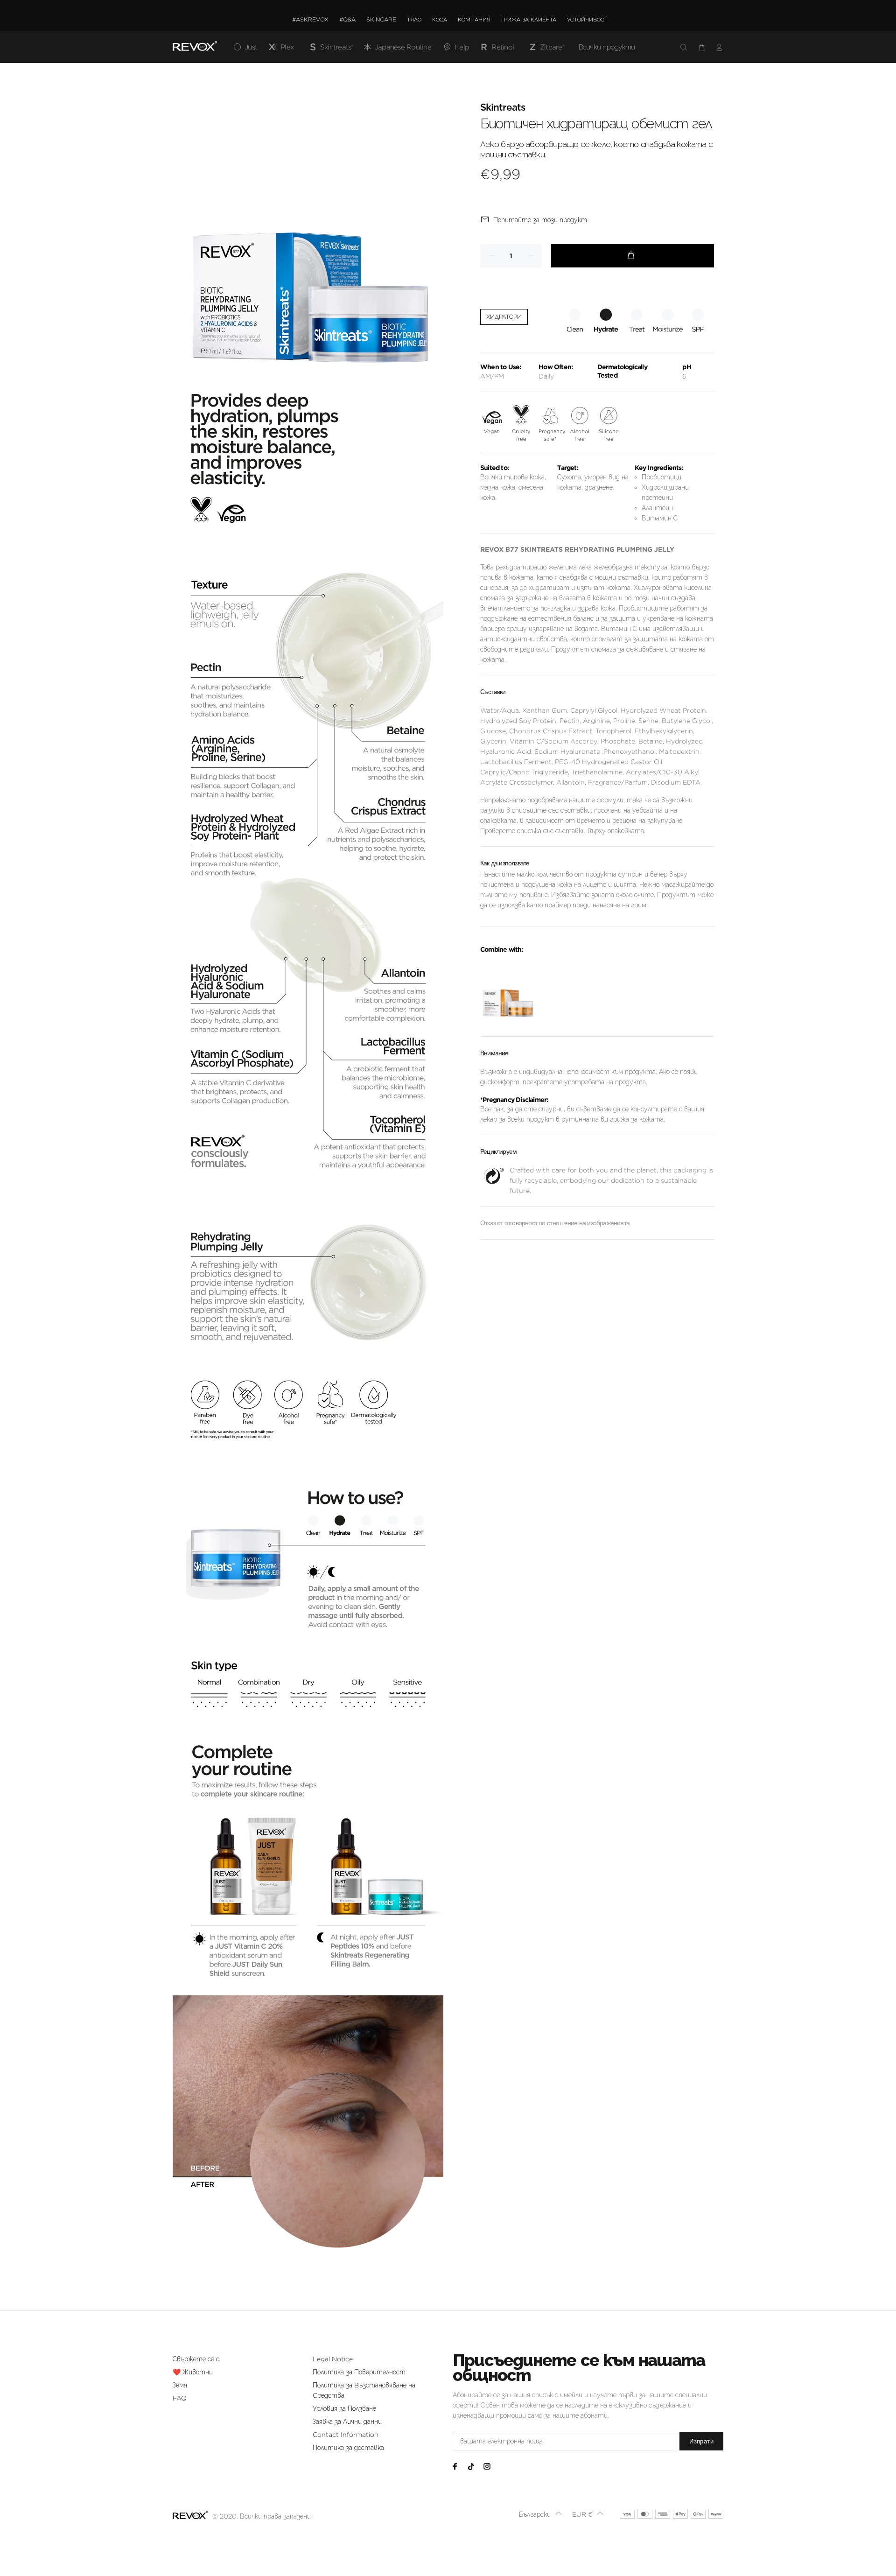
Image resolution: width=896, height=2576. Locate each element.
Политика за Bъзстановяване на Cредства (364, 2390)
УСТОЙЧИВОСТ (587, 19)
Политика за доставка (348, 2448)
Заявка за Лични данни (347, 2422)
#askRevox (310, 19)
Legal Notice (333, 2359)
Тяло (414, 19)
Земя (180, 2385)
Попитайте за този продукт (540, 220)
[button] (541, 2514)
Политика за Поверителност (359, 2372)
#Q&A (347, 19)
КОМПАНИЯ (474, 19)
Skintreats (503, 108)
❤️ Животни (193, 2372)
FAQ (180, 2398)
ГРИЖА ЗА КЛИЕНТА (529, 19)
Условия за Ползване (344, 2408)
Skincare (381, 19)
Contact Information (346, 2435)
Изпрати (701, 2441)
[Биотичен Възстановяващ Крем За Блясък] (508, 991)
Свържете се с (196, 2359)
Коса (440, 19)
